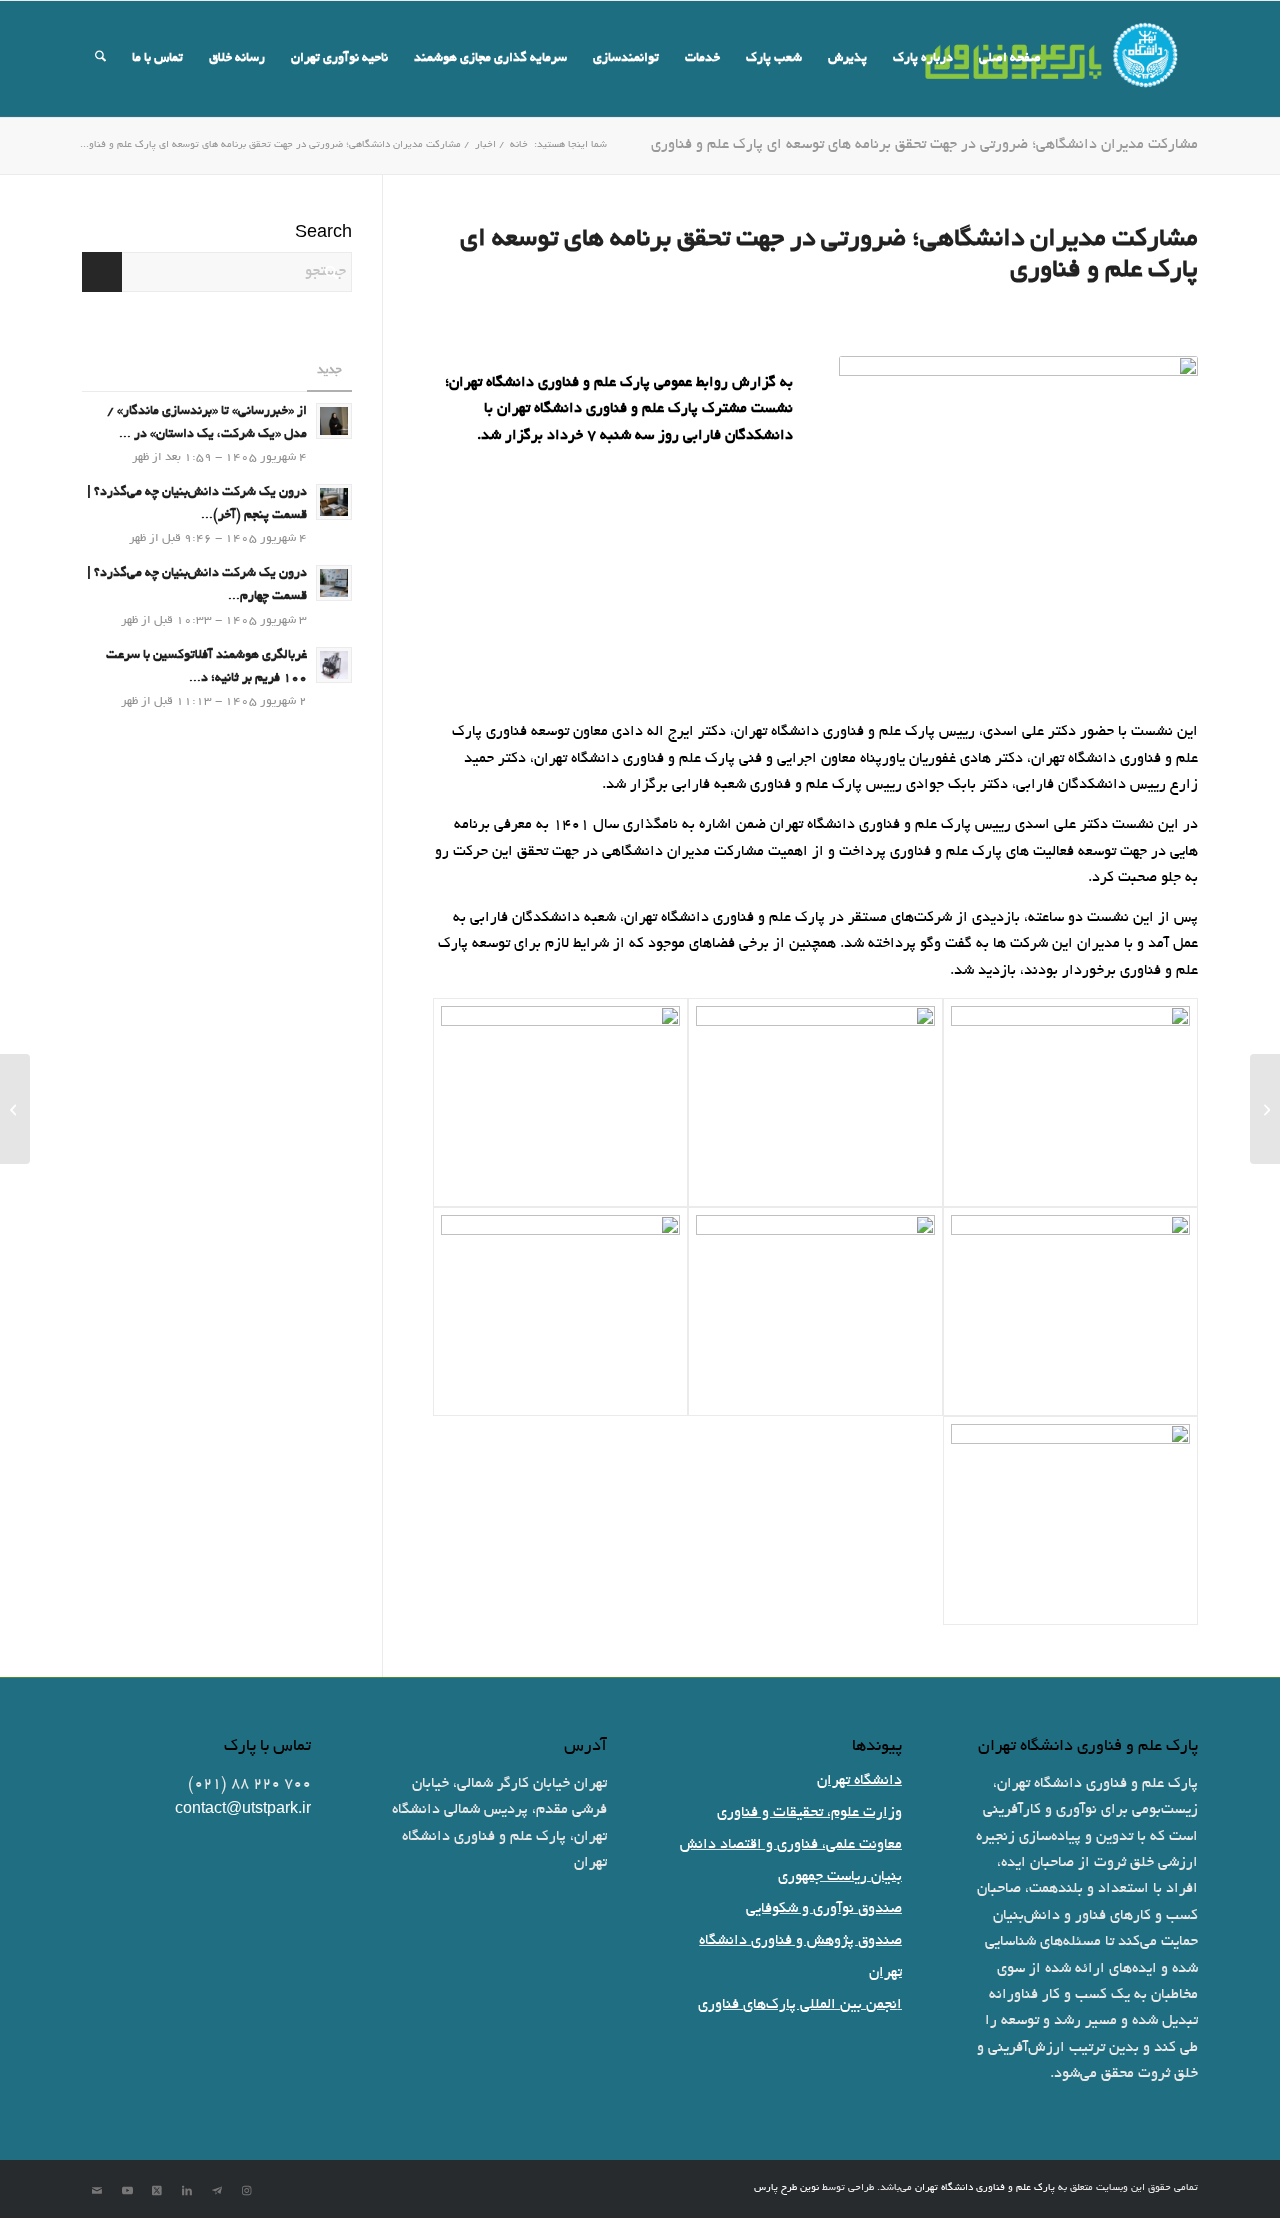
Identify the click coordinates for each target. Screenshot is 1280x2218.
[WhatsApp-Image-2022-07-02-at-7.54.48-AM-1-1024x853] (1070, 1102)
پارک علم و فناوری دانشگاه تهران (985, 2188)
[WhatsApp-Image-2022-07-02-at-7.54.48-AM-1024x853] (815, 1102)
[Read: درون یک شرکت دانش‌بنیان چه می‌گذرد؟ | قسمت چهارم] (334, 583)
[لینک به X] (157, 2191)
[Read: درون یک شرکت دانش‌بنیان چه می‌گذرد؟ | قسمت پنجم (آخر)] (334, 502)
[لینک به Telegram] (217, 2191)
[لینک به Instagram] (247, 2191)
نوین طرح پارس (786, 2188)
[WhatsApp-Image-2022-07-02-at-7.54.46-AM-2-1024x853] (560, 1311)
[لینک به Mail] (97, 2191)
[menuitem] (1010, 59)
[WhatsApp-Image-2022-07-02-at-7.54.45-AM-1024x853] (1070, 1311)
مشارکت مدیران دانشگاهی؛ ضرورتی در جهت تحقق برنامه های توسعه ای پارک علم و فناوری (924, 145)
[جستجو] (100, 59)
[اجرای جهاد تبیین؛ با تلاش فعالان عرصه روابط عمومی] (15, 1109)
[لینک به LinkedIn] (187, 2191)
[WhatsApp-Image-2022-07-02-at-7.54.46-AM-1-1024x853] (815, 1311)
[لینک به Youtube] (127, 2191)
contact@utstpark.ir (243, 1810)
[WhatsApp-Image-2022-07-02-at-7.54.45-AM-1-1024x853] (560, 1102)
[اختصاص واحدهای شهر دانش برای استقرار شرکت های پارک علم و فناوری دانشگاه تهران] (1265, 1109)
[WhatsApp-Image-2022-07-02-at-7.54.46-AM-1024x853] (1070, 1520)
